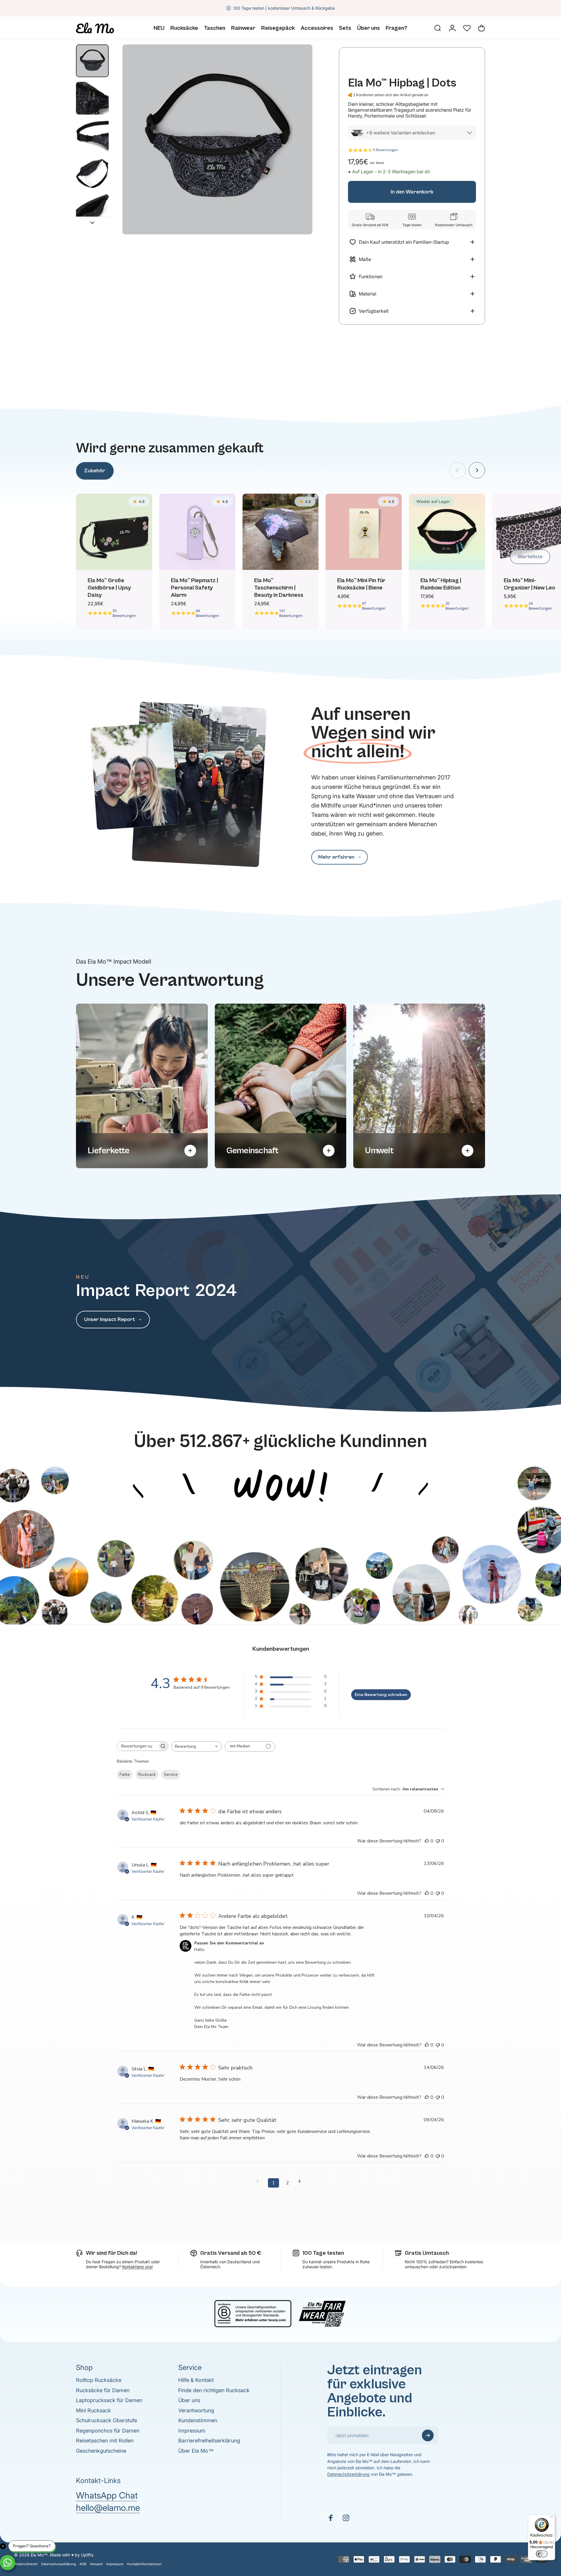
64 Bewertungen (207, 613)
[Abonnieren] (428, 2435)
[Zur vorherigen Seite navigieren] (259, 2181)
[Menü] (552, 2518)
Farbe (125, 1774)
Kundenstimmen (198, 2420)
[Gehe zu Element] (92, 61)
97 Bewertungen (374, 606)
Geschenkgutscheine (101, 2451)
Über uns (189, 2400)
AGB (83, 2564)
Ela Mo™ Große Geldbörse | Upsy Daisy (109, 588)
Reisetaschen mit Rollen (105, 2441)
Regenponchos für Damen (108, 2431)
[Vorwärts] (477, 470)
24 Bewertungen (540, 606)
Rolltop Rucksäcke (99, 2380)
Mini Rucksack (93, 2410)
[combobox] (196, 1746)
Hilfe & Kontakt (196, 2380)
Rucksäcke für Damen (103, 2390)
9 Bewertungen (386, 150)
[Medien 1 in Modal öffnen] (217, 139)
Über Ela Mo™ (196, 2451)
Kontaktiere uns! (137, 2267)
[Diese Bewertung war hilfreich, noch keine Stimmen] (427, 1841)
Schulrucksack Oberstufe (107, 2420)
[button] (467, 28)
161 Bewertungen (291, 613)
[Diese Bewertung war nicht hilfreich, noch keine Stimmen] (438, 1841)
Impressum (192, 2431)
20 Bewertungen (457, 606)
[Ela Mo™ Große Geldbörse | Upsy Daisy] (114, 532)
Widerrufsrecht (26, 2564)
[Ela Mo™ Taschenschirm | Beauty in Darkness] (281, 532)
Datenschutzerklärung (348, 2474)
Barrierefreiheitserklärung (209, 2441)
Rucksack (147, 1774)
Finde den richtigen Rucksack (214, 2390)
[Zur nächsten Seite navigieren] (302, 2181)
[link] (340, 857)
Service (171, 1774)
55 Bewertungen (124, 613)
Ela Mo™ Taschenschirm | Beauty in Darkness (279, 588)
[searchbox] (137, 1746)
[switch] (542, 2554)
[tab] (95, 471)
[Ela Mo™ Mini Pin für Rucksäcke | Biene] (364, 532)
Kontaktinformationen (144, 2564)
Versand (96, 2564)
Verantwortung (196, 2410)
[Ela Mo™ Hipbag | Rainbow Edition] (447, 532)
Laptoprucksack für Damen (109, 2400)
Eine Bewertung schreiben (381, 1695)
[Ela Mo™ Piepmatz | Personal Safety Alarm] (197, 532)
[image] (280, 1456)
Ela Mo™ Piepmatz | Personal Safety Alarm (194, 588)
